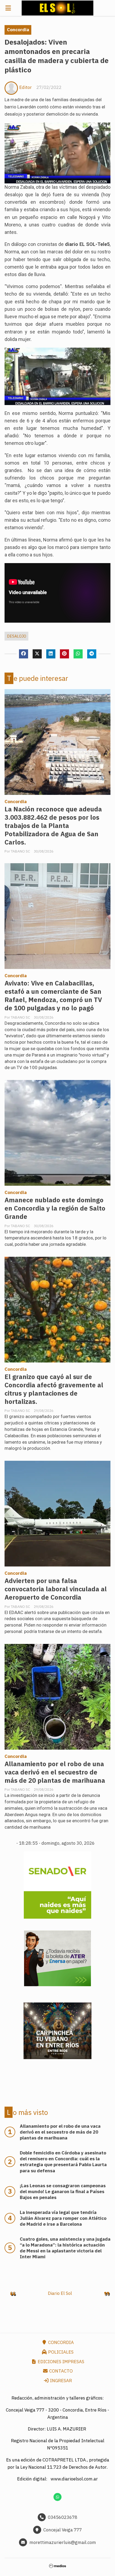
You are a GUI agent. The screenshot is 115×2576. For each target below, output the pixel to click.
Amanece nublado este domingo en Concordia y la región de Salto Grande (55, 1208)
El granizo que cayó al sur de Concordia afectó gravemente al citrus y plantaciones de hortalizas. (54, 1389)
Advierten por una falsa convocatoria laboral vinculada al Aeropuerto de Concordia (56, 1589)
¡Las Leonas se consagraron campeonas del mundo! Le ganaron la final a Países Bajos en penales (63, 2192)
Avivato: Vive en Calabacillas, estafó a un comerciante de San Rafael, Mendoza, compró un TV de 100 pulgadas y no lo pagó (53, 996)
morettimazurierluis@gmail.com (63, 2542)
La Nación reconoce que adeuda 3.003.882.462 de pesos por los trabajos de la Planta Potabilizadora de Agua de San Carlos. (53, 826)
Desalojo (17, 636)
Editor (26, 87)
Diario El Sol (60, 2293)
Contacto (60, 2371)
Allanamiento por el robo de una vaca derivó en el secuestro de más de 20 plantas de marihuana (55, 1772)
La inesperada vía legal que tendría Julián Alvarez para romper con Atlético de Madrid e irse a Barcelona (63, 2218)
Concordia (18, 30)
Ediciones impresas (60, 2362)
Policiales (60, 2352)
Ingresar (60, 2381)
